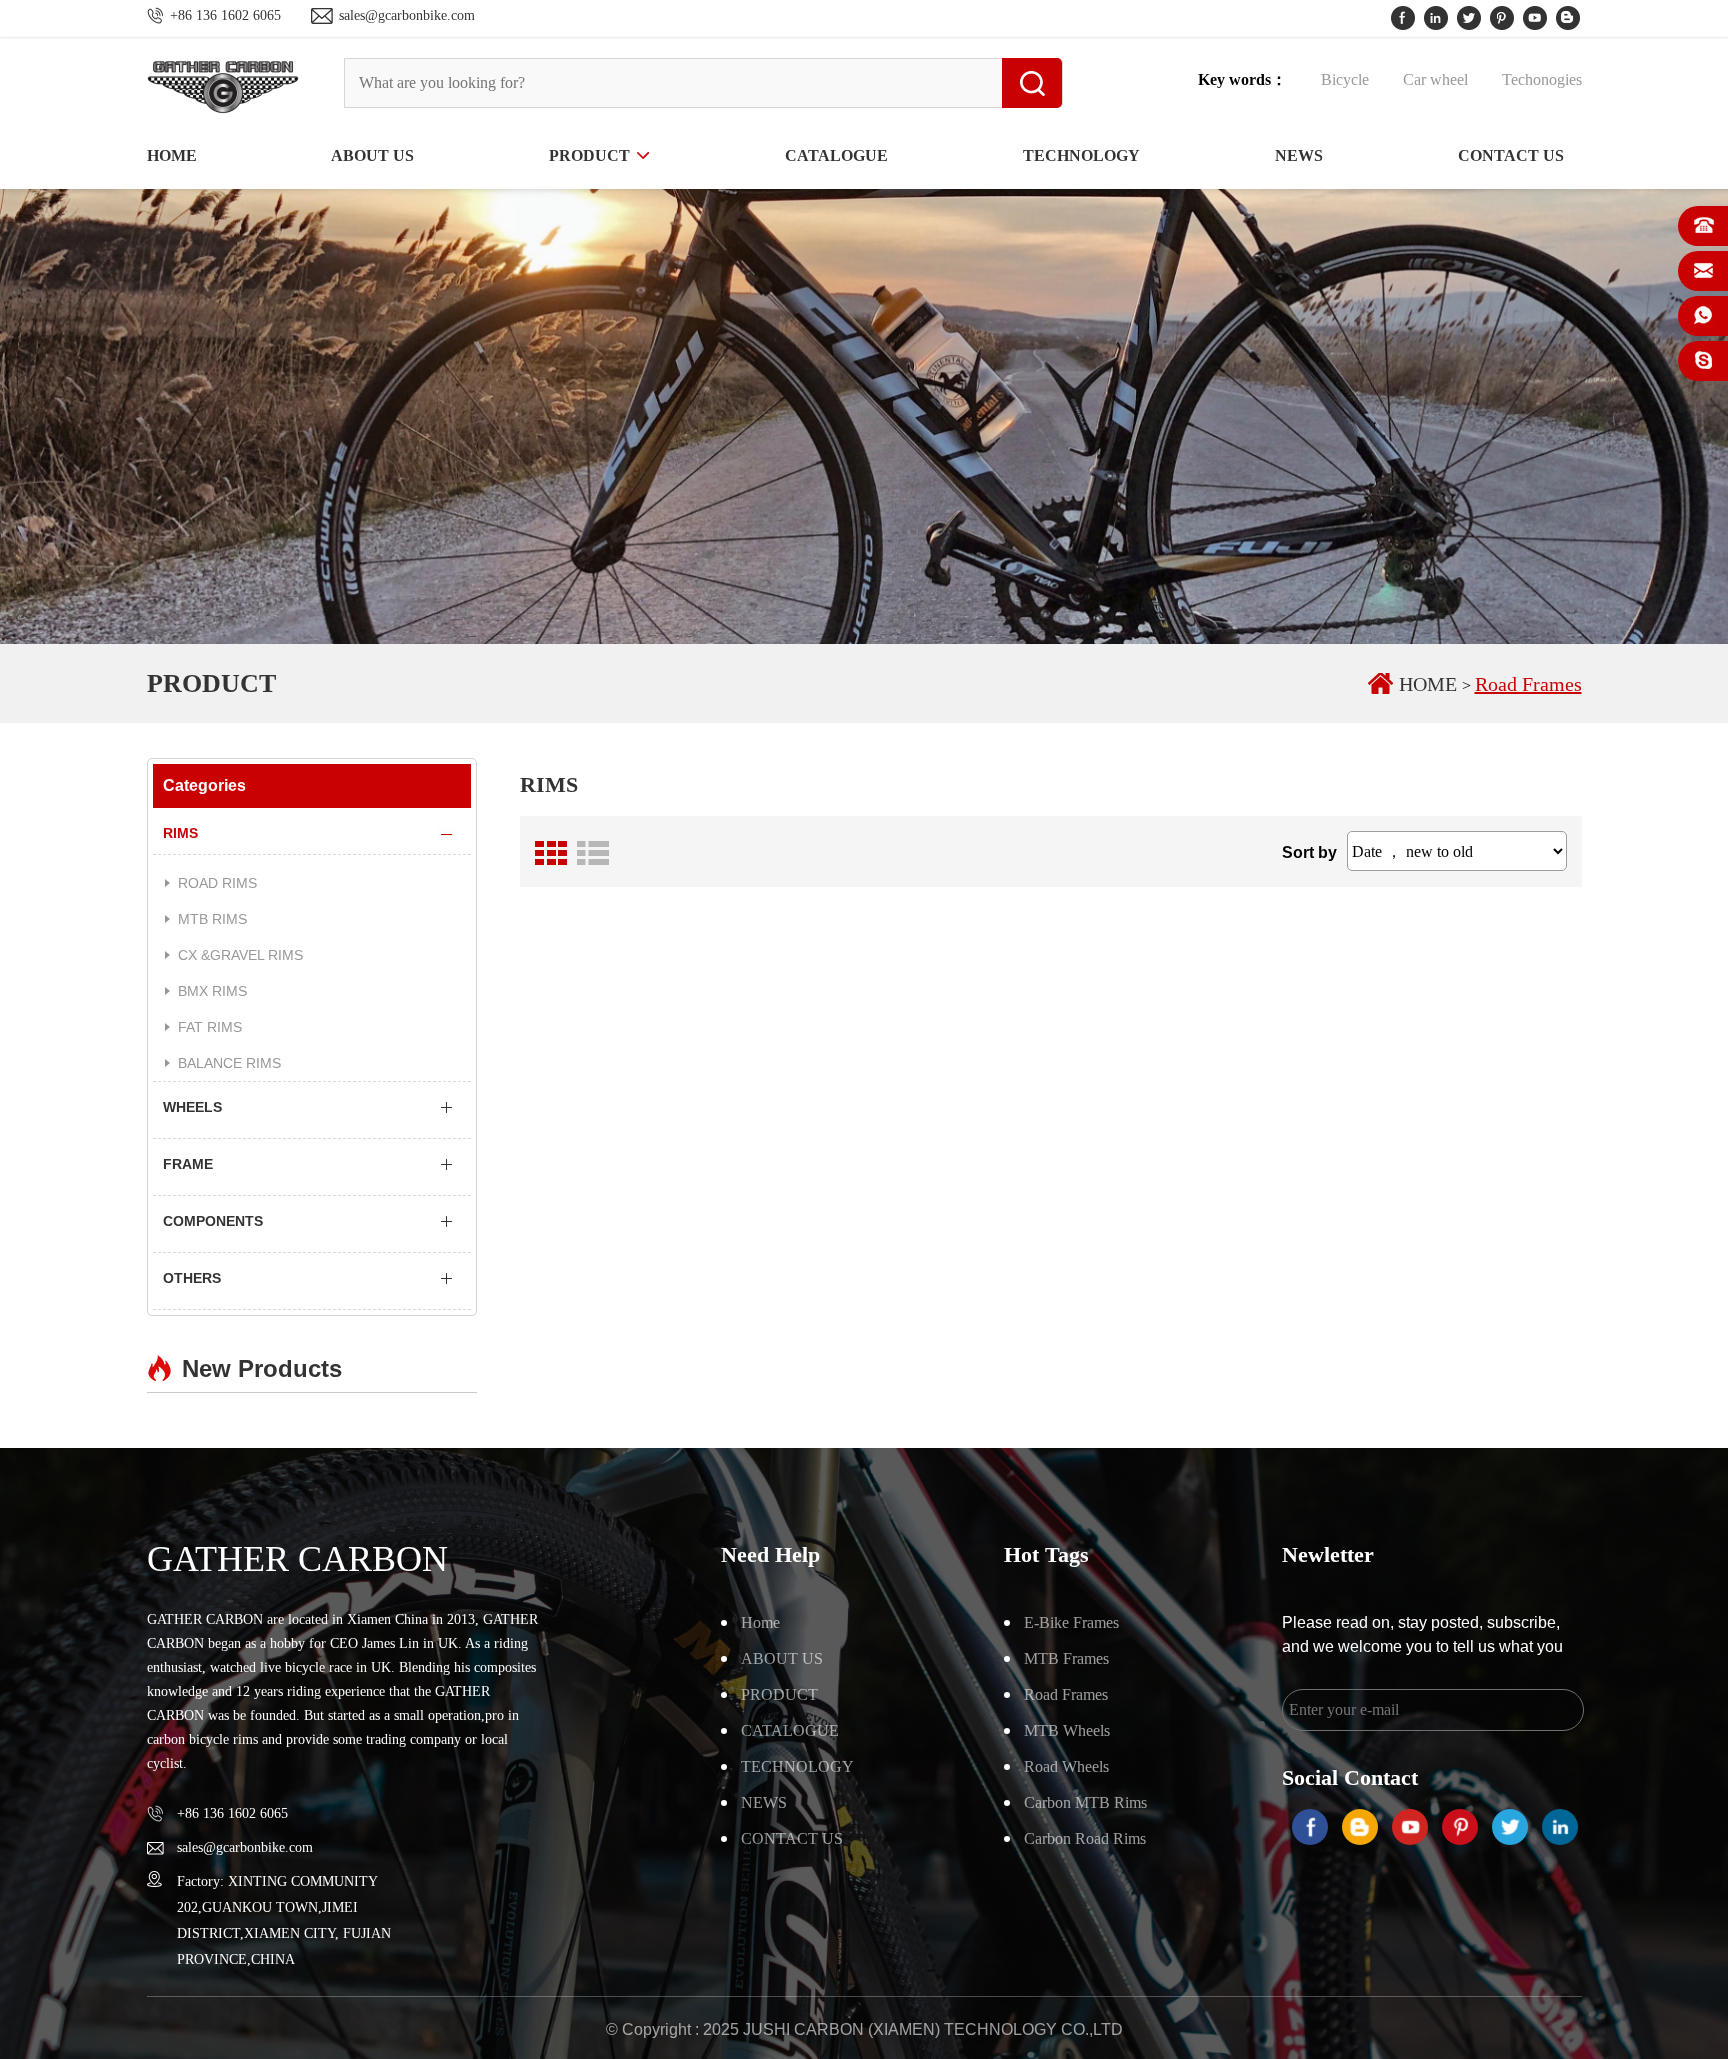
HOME (172, 155)
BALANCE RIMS (229, 1063)
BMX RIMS (212, 991)
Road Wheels (1066, 1766)
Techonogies (1542, 79)
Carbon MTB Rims (1085, 1802)
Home (760, 1622)
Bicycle (1347, 79)
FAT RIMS (210, 1027)
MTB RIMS (212, 919)
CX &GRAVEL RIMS (240, 955)
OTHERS (192, 1278)
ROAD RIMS (217, 883)
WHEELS (192, 1107)
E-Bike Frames (1071, 1622)
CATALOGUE (836, 155)
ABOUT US (372, 155)
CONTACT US (1511, 155)
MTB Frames (1066, 1658)
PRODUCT (589, 155)
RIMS (180, 833)
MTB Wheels (1067, 1730)
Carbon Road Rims (1085, 1838)
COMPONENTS (213, 1221)
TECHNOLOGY (1081, 155)
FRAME (188, 1164)
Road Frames (1528, 684)
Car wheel (1437, 79)
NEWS (1299, 155)
